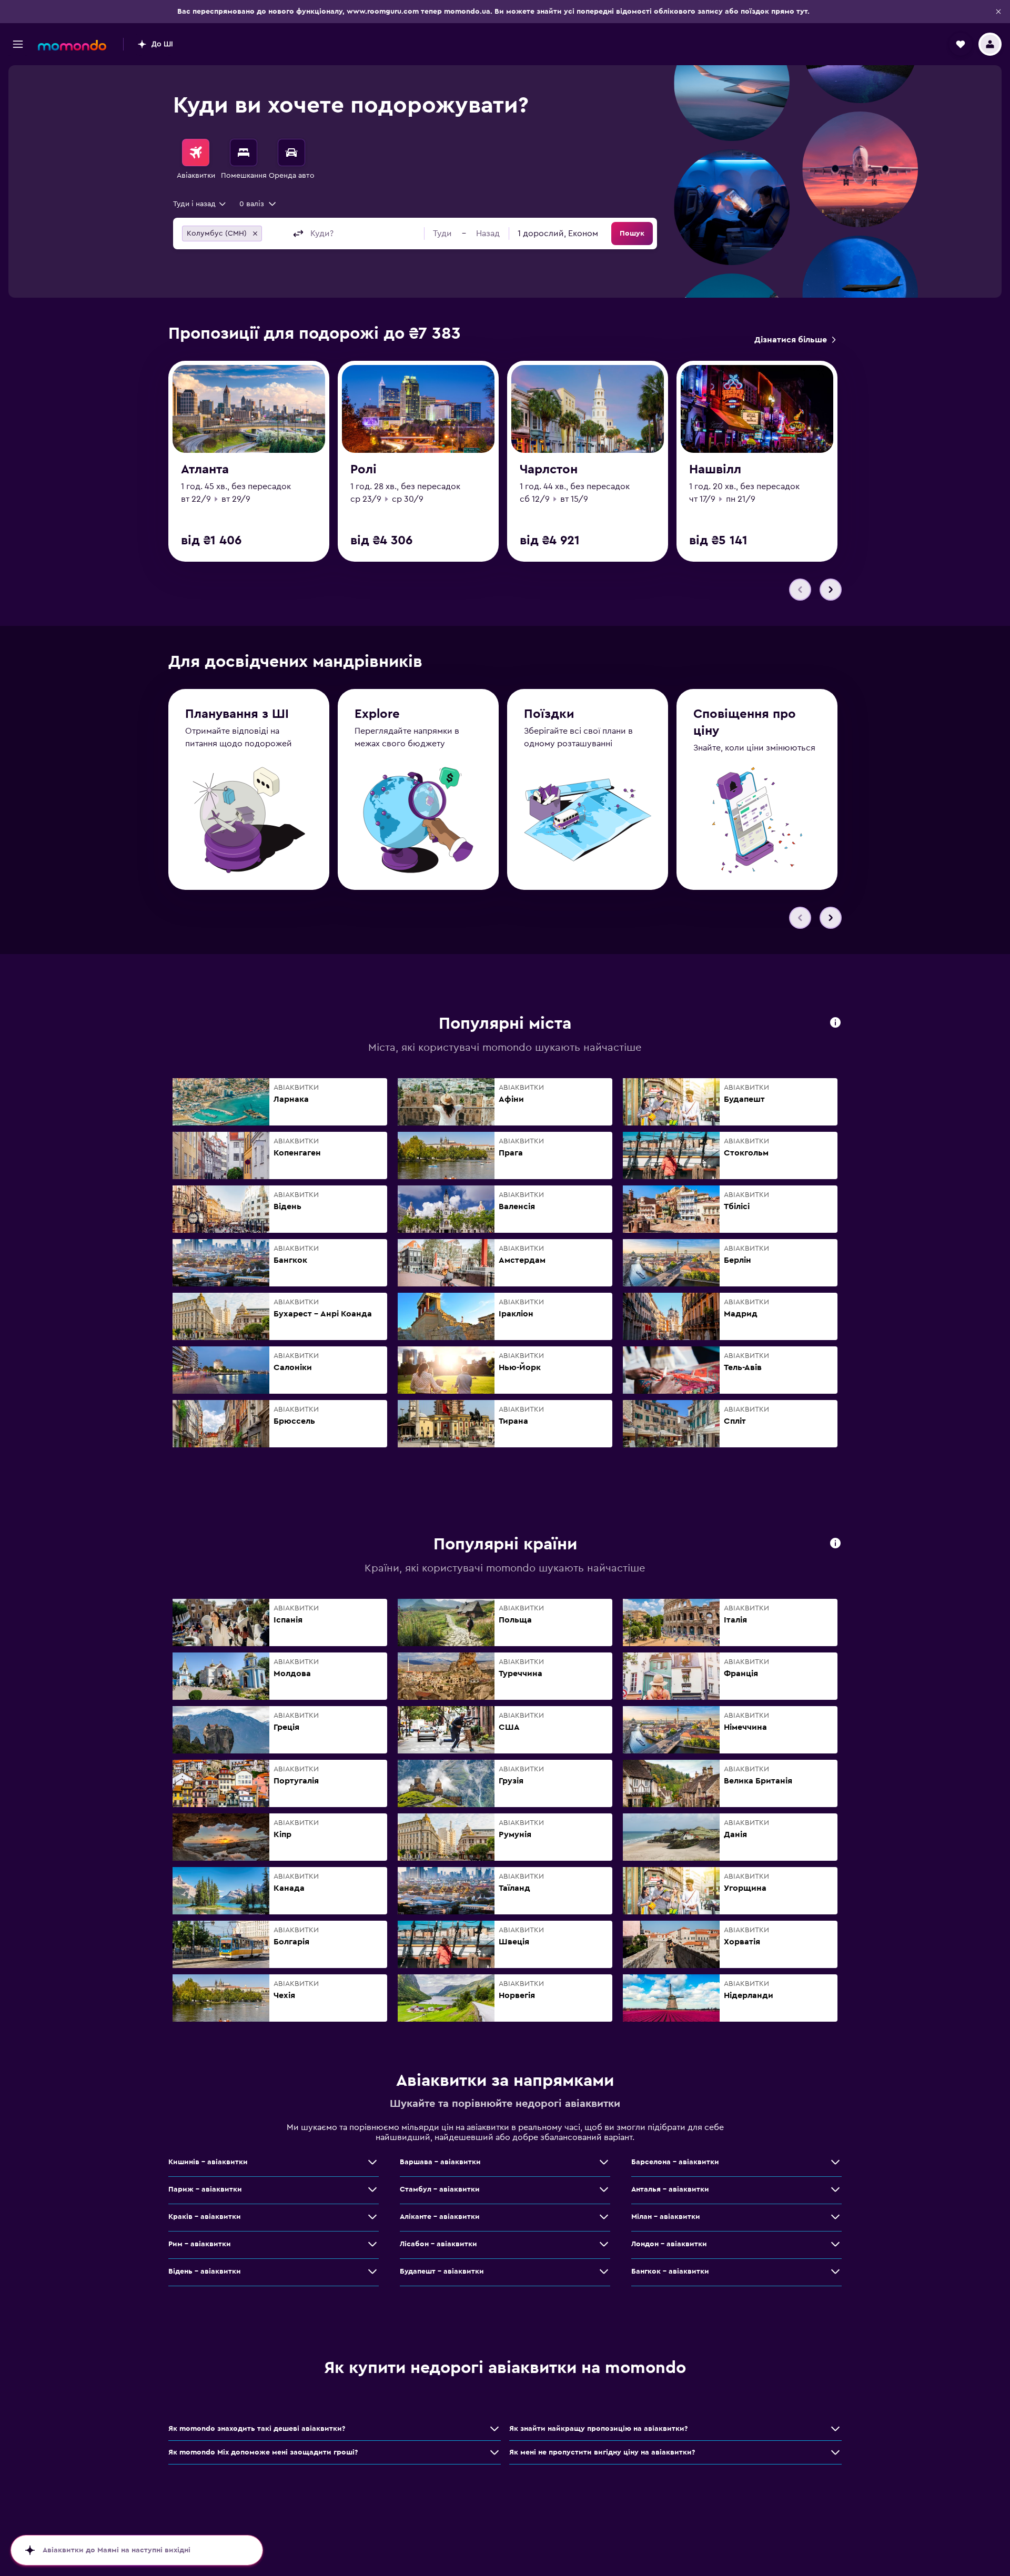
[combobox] (200, 204)
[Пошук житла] (244, 153)
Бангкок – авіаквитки (670, 2271)
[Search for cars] (291, 153)
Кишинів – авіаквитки (208, 2162)
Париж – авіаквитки (205, 2189)
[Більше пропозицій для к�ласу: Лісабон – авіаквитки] (604, 2244)
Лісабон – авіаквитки (438, 2244)
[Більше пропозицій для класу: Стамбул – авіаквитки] (604, 2189)
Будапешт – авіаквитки (442, 2271)
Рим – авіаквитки (200, 2244)
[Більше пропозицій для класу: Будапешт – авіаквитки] (604, 2271)
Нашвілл (715, 470)
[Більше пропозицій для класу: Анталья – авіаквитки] (835, 2189)
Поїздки (549, 714)
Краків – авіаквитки (205, 2217)
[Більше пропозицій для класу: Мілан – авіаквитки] (835, 2217)
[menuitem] (196, 160)
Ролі (363, 470)
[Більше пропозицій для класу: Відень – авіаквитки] (372, 2271)
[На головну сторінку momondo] (72, 45)
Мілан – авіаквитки (666, 2217)
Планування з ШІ (237, 714)
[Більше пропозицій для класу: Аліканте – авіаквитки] (604, 2217)
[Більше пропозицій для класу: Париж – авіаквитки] (372, 2189)
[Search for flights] (196, 153)
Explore (377, 714)
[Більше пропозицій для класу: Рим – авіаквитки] (372, 2244)
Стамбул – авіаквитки (440, 2189)
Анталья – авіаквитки (670, 2189)
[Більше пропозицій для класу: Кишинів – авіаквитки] (372, 2162)
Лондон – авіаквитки (669, 2244)
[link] (795, 340)
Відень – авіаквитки (205, 2271)
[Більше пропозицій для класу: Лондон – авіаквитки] (835, 2244)
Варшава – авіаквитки (440, 2162)
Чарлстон (549, 470)
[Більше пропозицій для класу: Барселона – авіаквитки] (835, 2162)
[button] (998, 12)
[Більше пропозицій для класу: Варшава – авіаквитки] (604, 2162)
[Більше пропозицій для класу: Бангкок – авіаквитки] (835, 2271)
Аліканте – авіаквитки (440, 2217)
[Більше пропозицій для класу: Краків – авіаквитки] (372, 2217)
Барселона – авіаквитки (675, 2162)
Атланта (205, 470)
